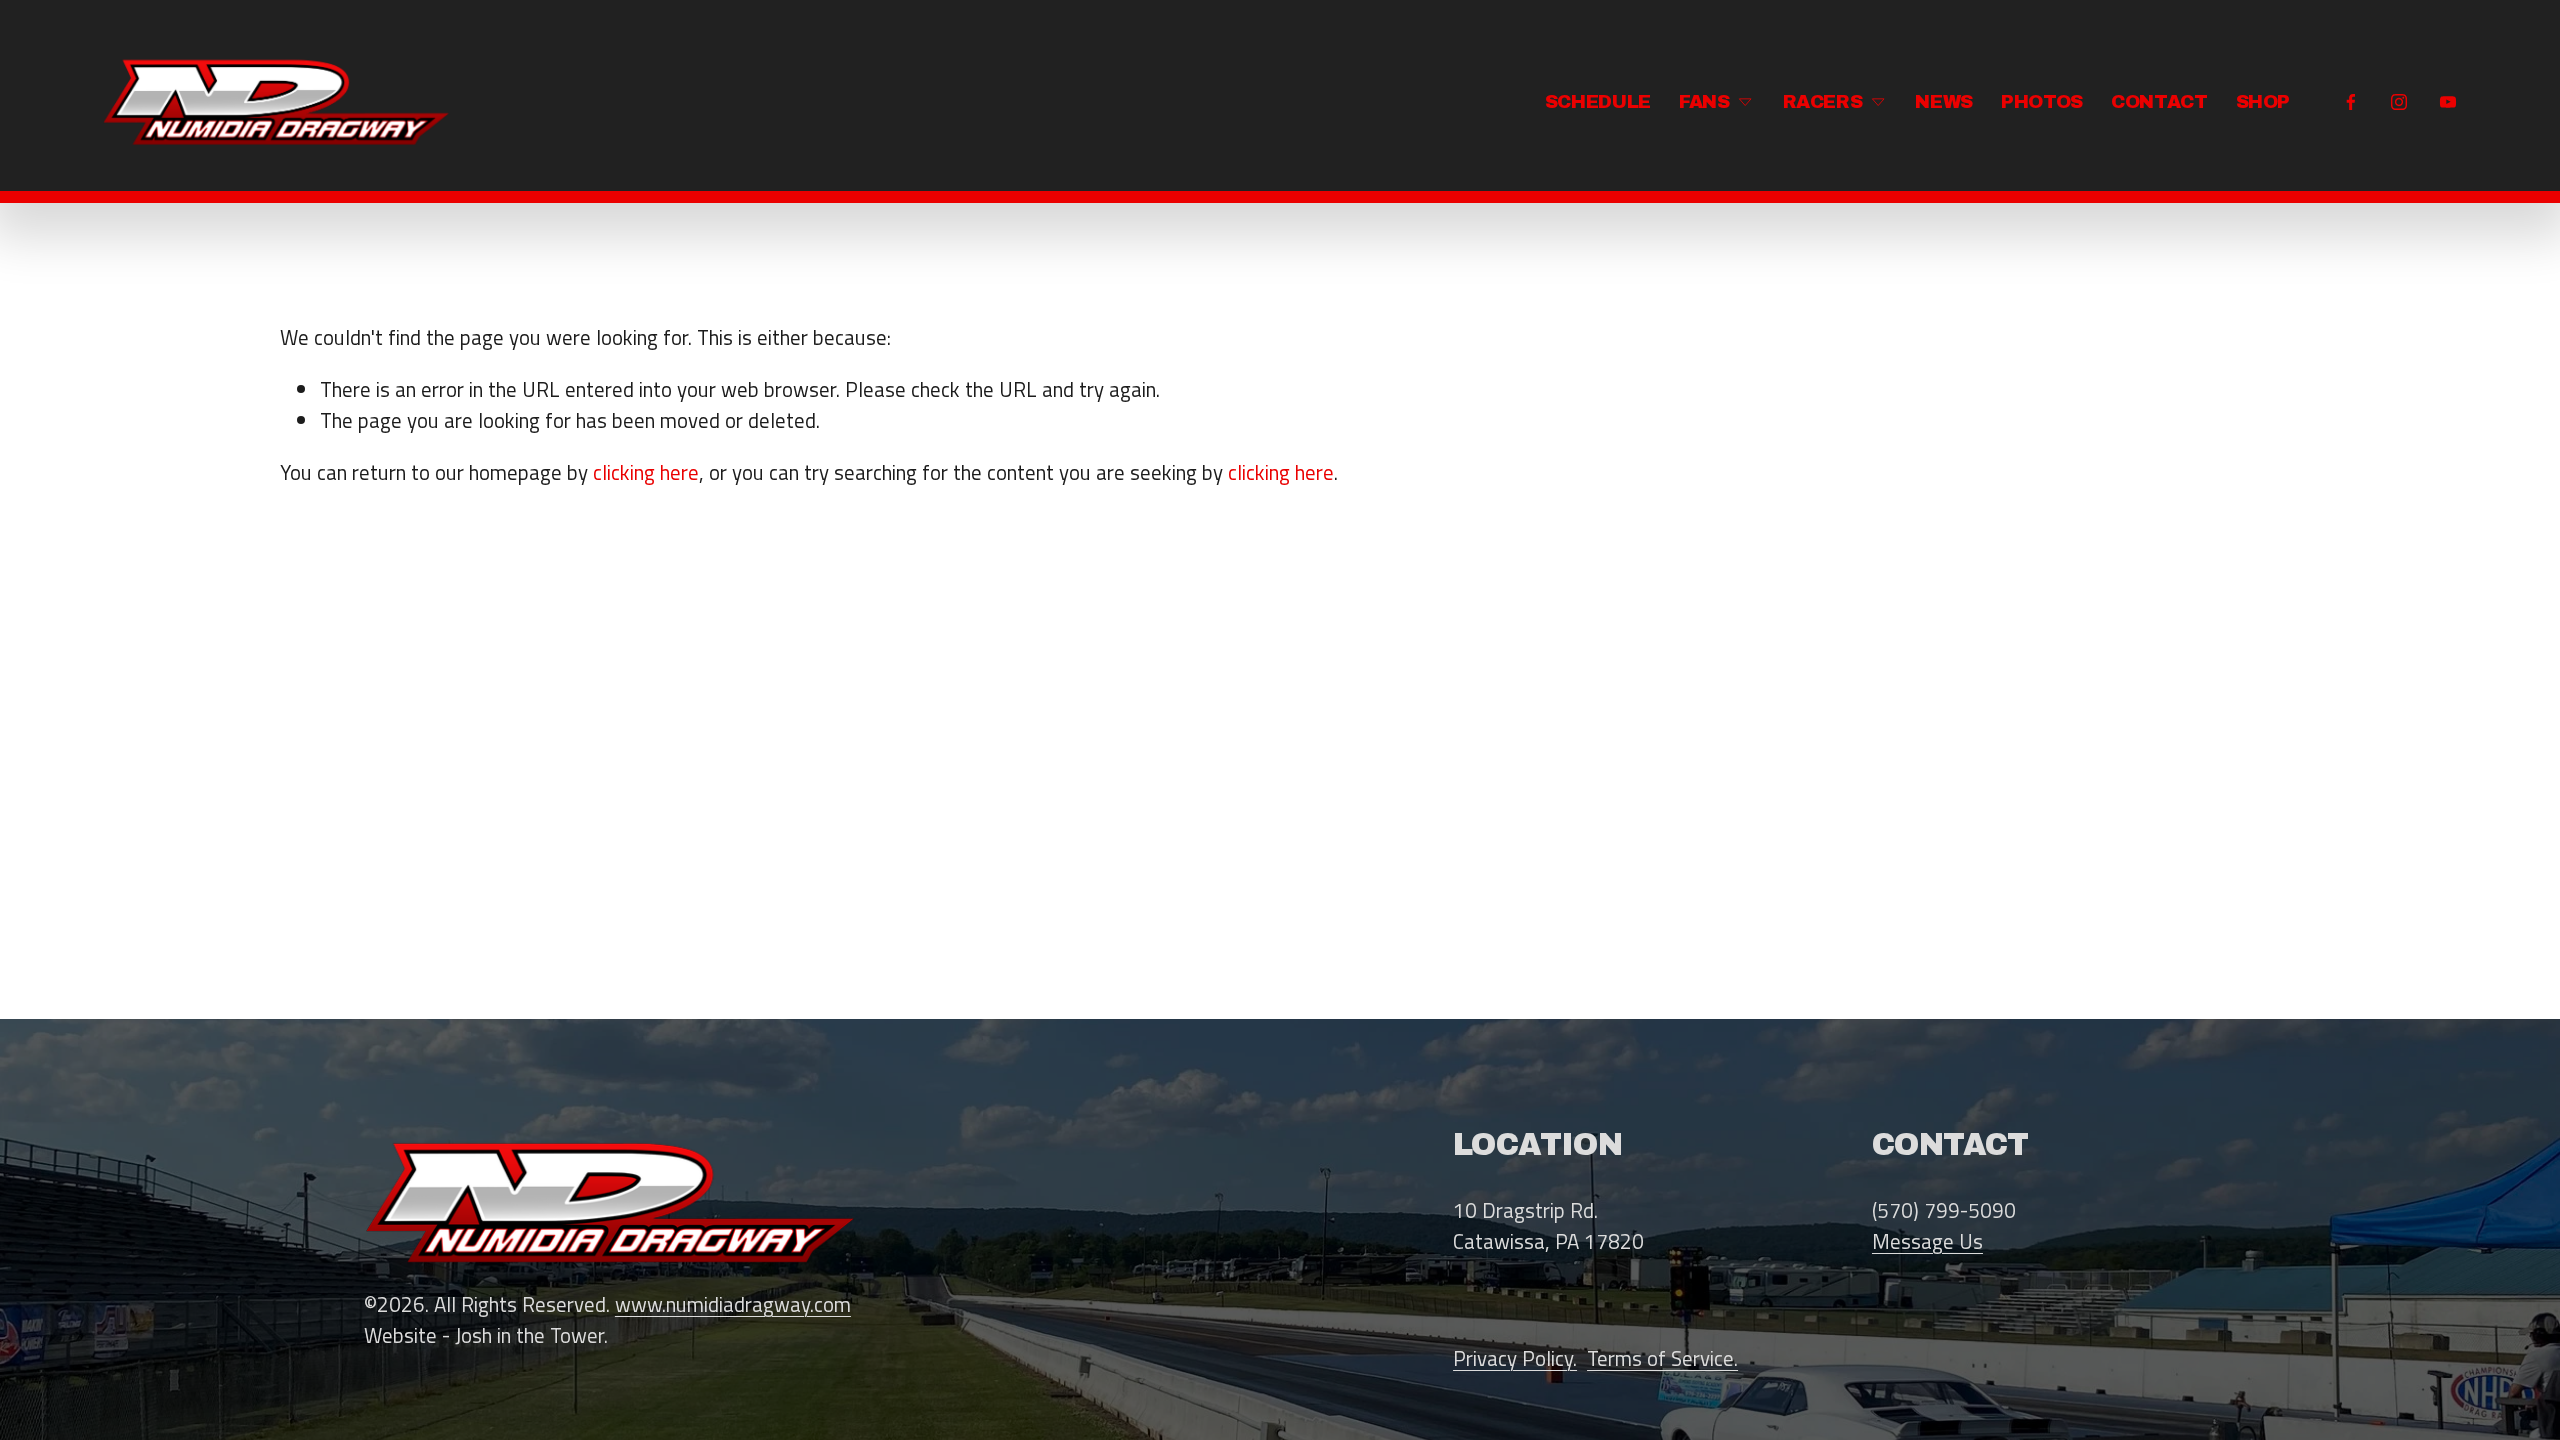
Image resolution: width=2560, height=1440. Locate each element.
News (1944, 102)
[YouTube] (2448, 102)
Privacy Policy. (1515, 1358)
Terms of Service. (1662, 1358)
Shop (2263, 102)
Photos (2042, 102)
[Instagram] (2399, 102)
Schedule (1598, 102)
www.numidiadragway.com (733, 1304)
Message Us (1927, 1241)
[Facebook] (2351, 102)
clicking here (646, 472)
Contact (2159, 102)
